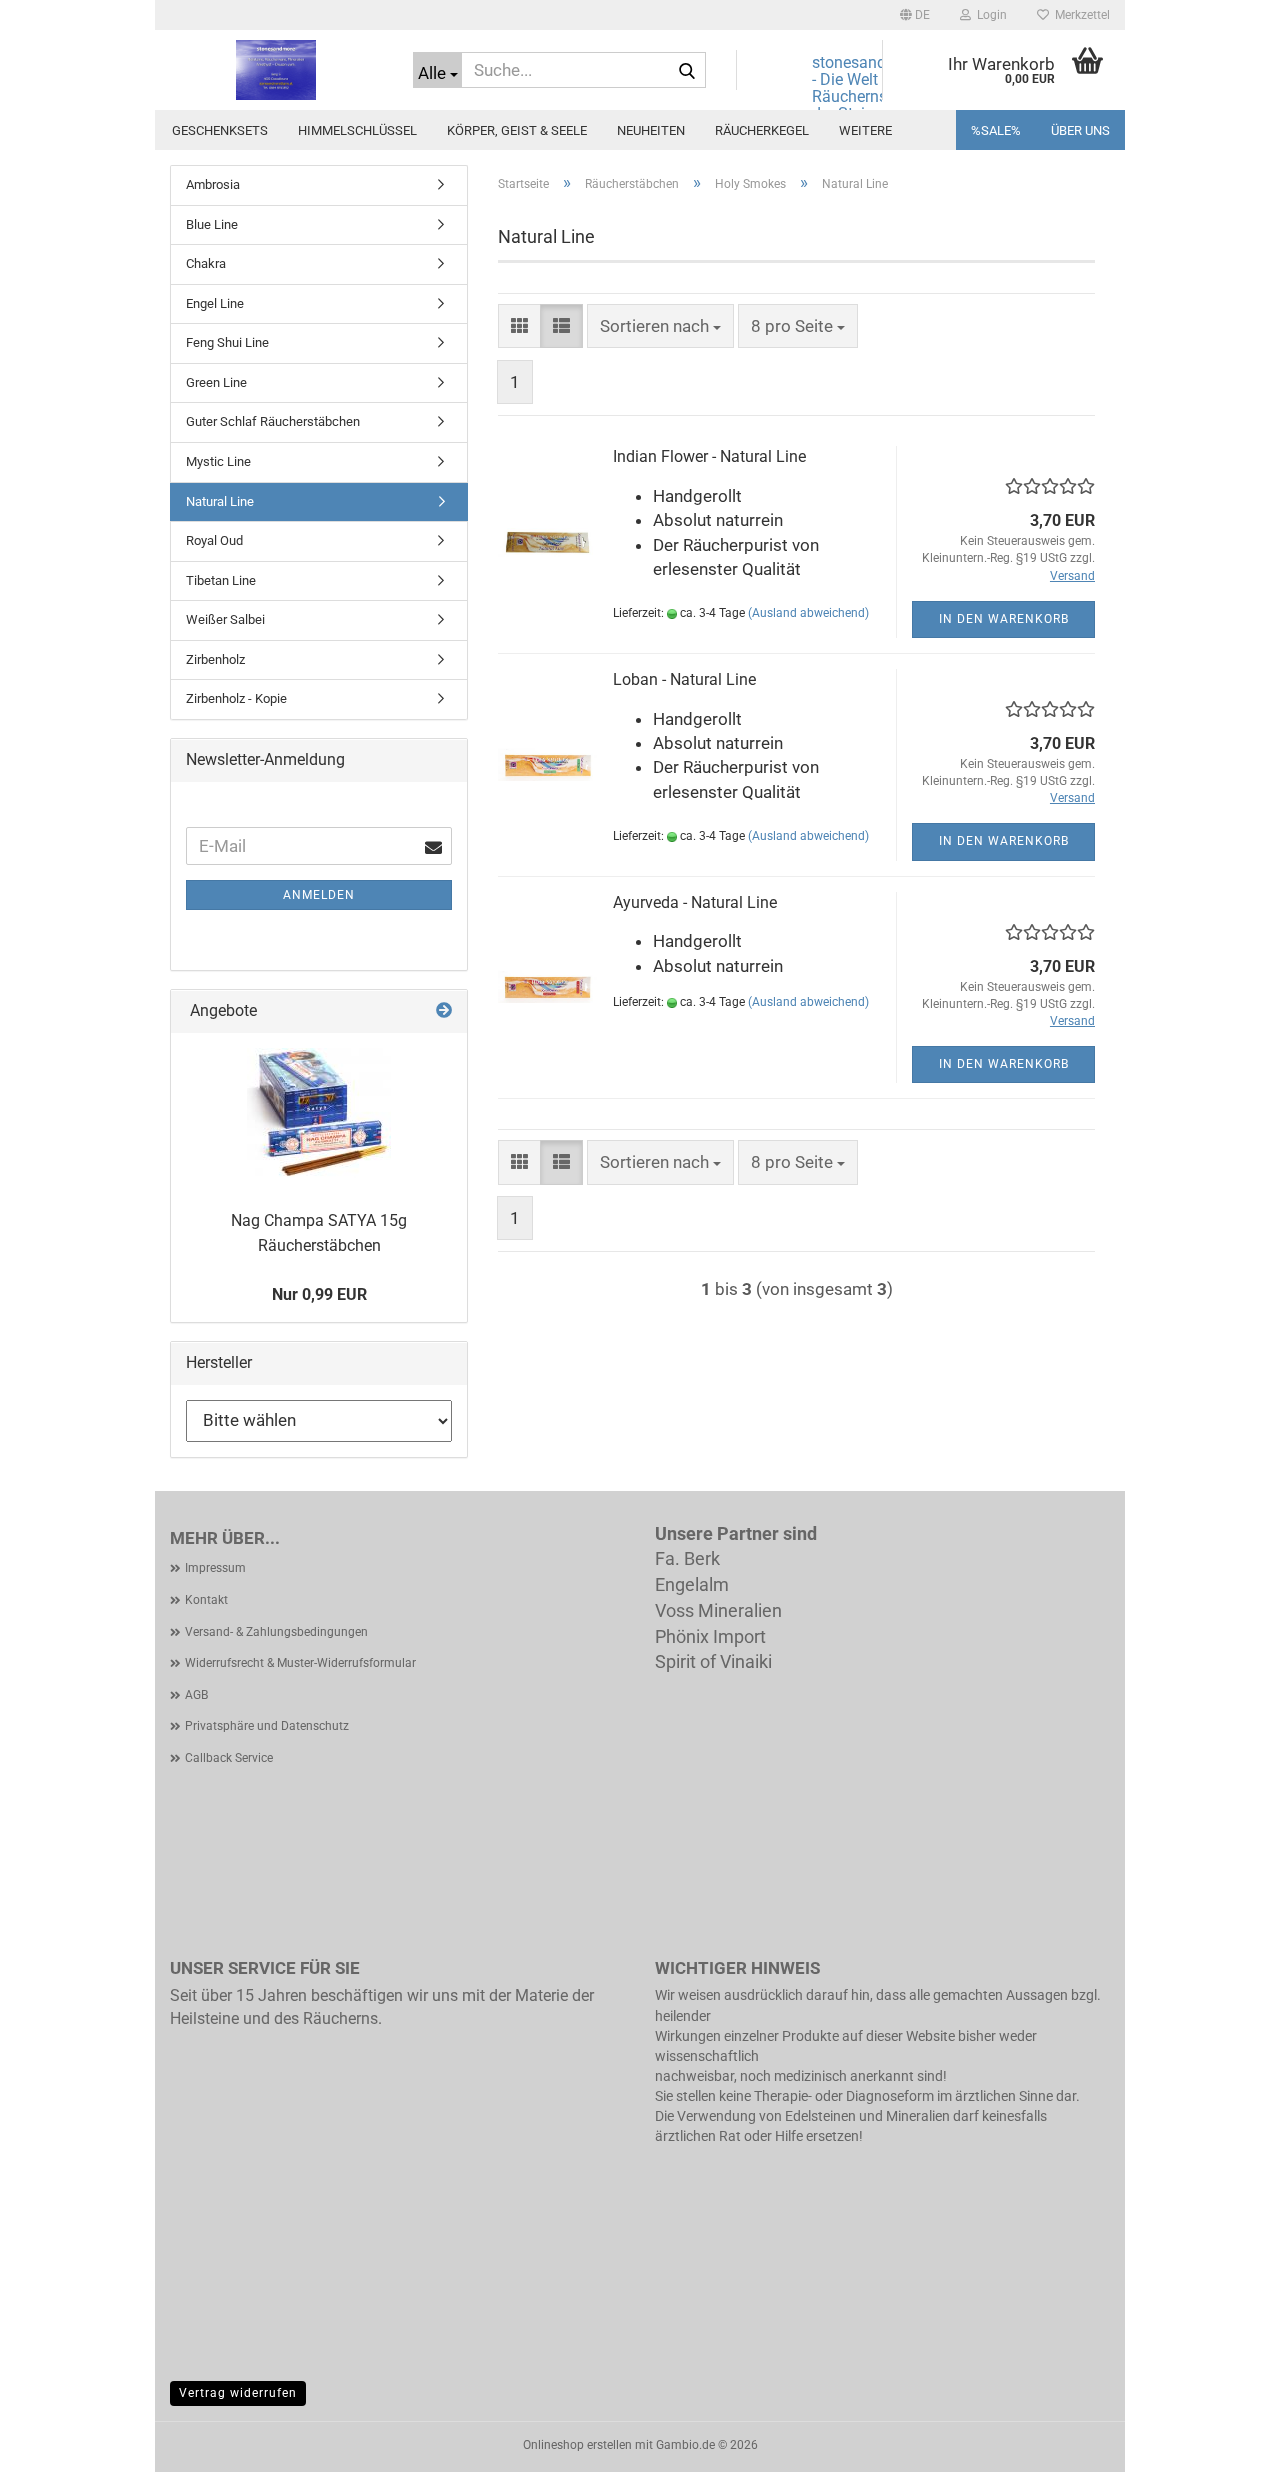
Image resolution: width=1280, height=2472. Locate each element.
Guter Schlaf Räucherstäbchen (273, 421)
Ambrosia (213, 184)
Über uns (1080, 130)
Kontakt (206, 1600)
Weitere (865, 130)
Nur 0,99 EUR (319, 1294)
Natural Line (220, 501)
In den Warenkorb (1004, 619)
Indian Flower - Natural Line (709, 456)
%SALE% (996, 130)
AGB (196, 1695)
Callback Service (229, 1758)
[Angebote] (444, 1011)
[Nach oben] (1225, 2442)
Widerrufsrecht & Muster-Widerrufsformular (300, 1663)
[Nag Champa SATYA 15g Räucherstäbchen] (319, 1113)
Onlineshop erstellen (577, 2445)
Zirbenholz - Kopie (236, 698)
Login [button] (989, 15)
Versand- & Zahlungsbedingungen (276, 1632)
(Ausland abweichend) (808, 613)
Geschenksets (220, 130)
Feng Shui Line (227, 342)
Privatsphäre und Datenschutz (267, 1726)
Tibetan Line (221, 580)
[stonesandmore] (276, 70)
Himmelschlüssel (357, 130)
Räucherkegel (762, 130)
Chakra (206, 263)
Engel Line (215, 303)
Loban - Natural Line (684, 679)
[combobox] (660, 326)
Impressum (215, 1568)
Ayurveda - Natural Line (695, 902)
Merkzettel (1079, 15)
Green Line (216, 382)
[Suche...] (687, 71)
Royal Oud (214, 540)
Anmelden (319, 895)
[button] (915, 15)
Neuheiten (651, 130)
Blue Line (212, 224)
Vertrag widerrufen (238, 2393)
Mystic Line (218, 461)
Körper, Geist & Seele (517, 130)
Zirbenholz (215, 659)
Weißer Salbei (225, 619)
